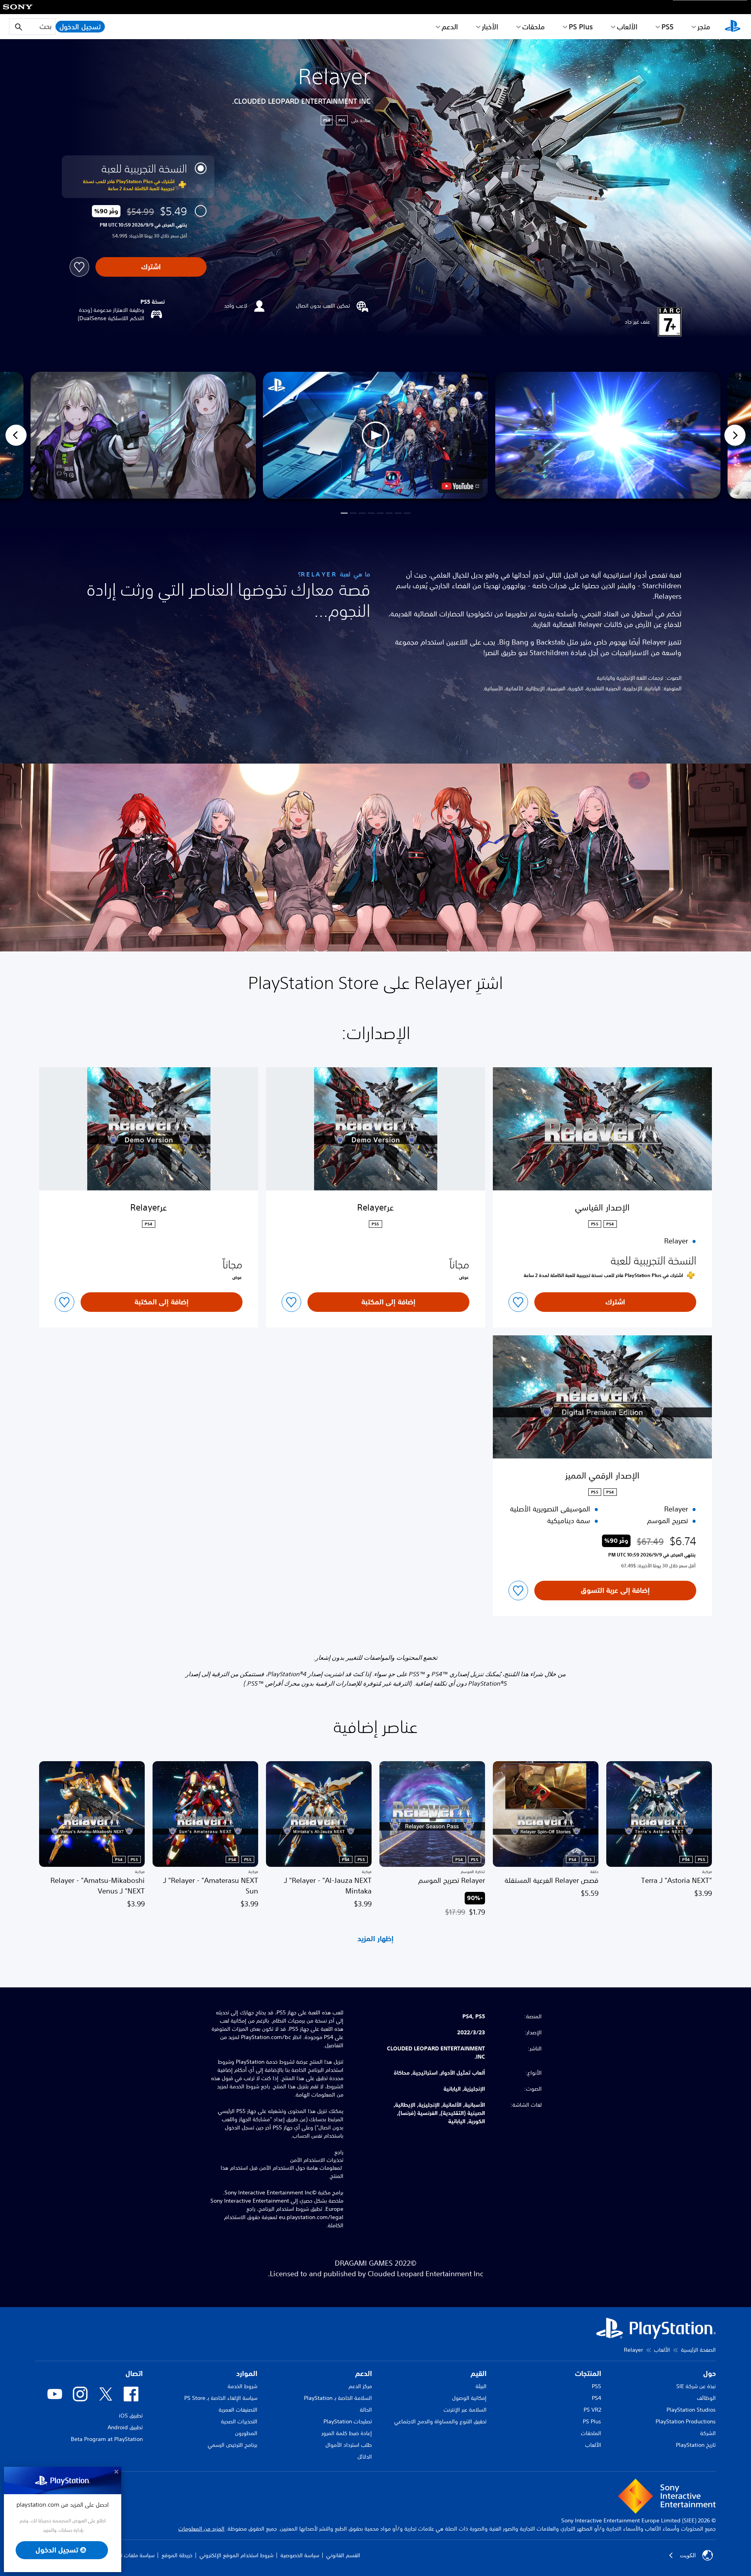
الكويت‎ (688, 2555)
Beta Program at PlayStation (107, 2439)
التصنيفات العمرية (238, 2410)
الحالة (366, 2410)
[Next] (735, 435)
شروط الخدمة (243, 2386)
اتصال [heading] (134, 2373)
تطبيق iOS (131, 2416)
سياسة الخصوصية (300, 2555)
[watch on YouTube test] (460, 486)
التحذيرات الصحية (239, 2421)
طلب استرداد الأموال (349, 2445)
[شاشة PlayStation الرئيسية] (733, 27)
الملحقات (591, 2433)
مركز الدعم (360, 2386)
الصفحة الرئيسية (698, 2350)
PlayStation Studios (691, 2410)
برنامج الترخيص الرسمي (233, 2445)
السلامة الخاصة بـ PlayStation (338, 2398)
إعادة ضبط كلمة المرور (347, 2433)
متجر (704, 27)
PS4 (596, 2398)
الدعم (450, 27)
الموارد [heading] (247, 2373)
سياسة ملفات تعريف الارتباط (124, 2555)
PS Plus (581, 27)
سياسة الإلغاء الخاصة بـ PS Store (221, 2398)
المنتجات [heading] (588, 2373)
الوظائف (706, 2398)
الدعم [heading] (364, 2373)
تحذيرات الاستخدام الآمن (317, 2160)
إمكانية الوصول (469, 2398)
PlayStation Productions (686, 2421)
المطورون (246, 2433)
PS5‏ (667, 27)
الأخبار (490, 27)
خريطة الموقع (177, 2555)
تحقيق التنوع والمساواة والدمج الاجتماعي (440, 2421)
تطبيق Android (125, 2427)
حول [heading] (710, 2373)
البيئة (481, 2386)
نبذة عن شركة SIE (696, 2386)
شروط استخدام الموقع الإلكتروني (236, 2555)
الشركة (708, 2433)
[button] (375, 435)
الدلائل (365, 2457)
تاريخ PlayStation (696, 2445)
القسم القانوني (343, 2555)
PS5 (596, 2386)
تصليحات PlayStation (348, 2421)
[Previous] (16, 435)
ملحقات (534, 27)
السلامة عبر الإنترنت (465, 2410)
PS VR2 (592, 2410)
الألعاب (627, 27)
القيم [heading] (479, 2373)
